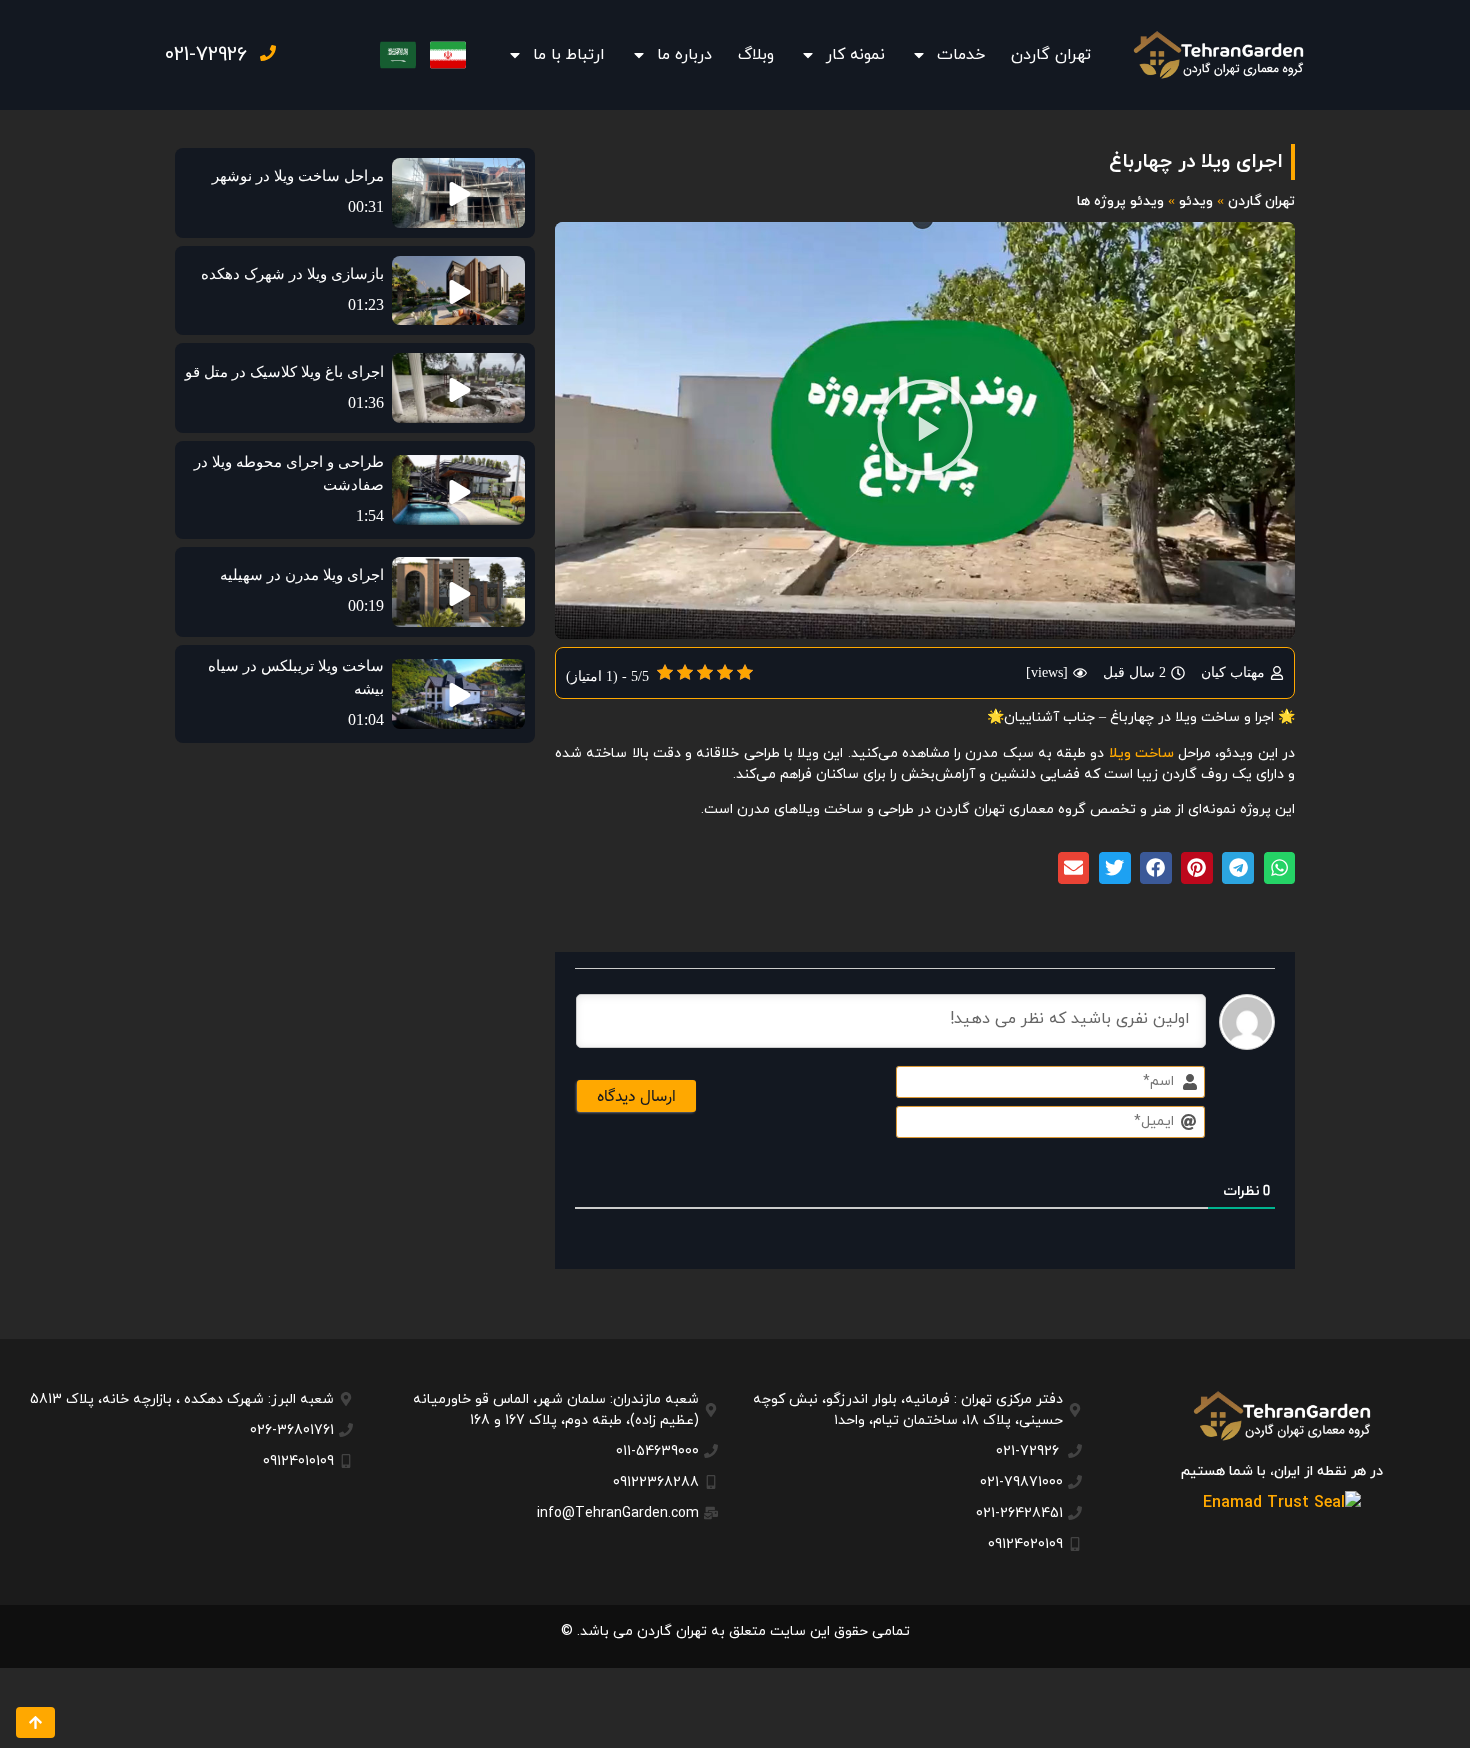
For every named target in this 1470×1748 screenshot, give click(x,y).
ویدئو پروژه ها (1120, 201)
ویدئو (1196, 201)
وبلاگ (756, 55)
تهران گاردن (1051, 55)
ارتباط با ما (569, 55)
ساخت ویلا (1141, 753)
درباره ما (684, 55)
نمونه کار (855, 55)
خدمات (961, 55)
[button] (925, 431)
